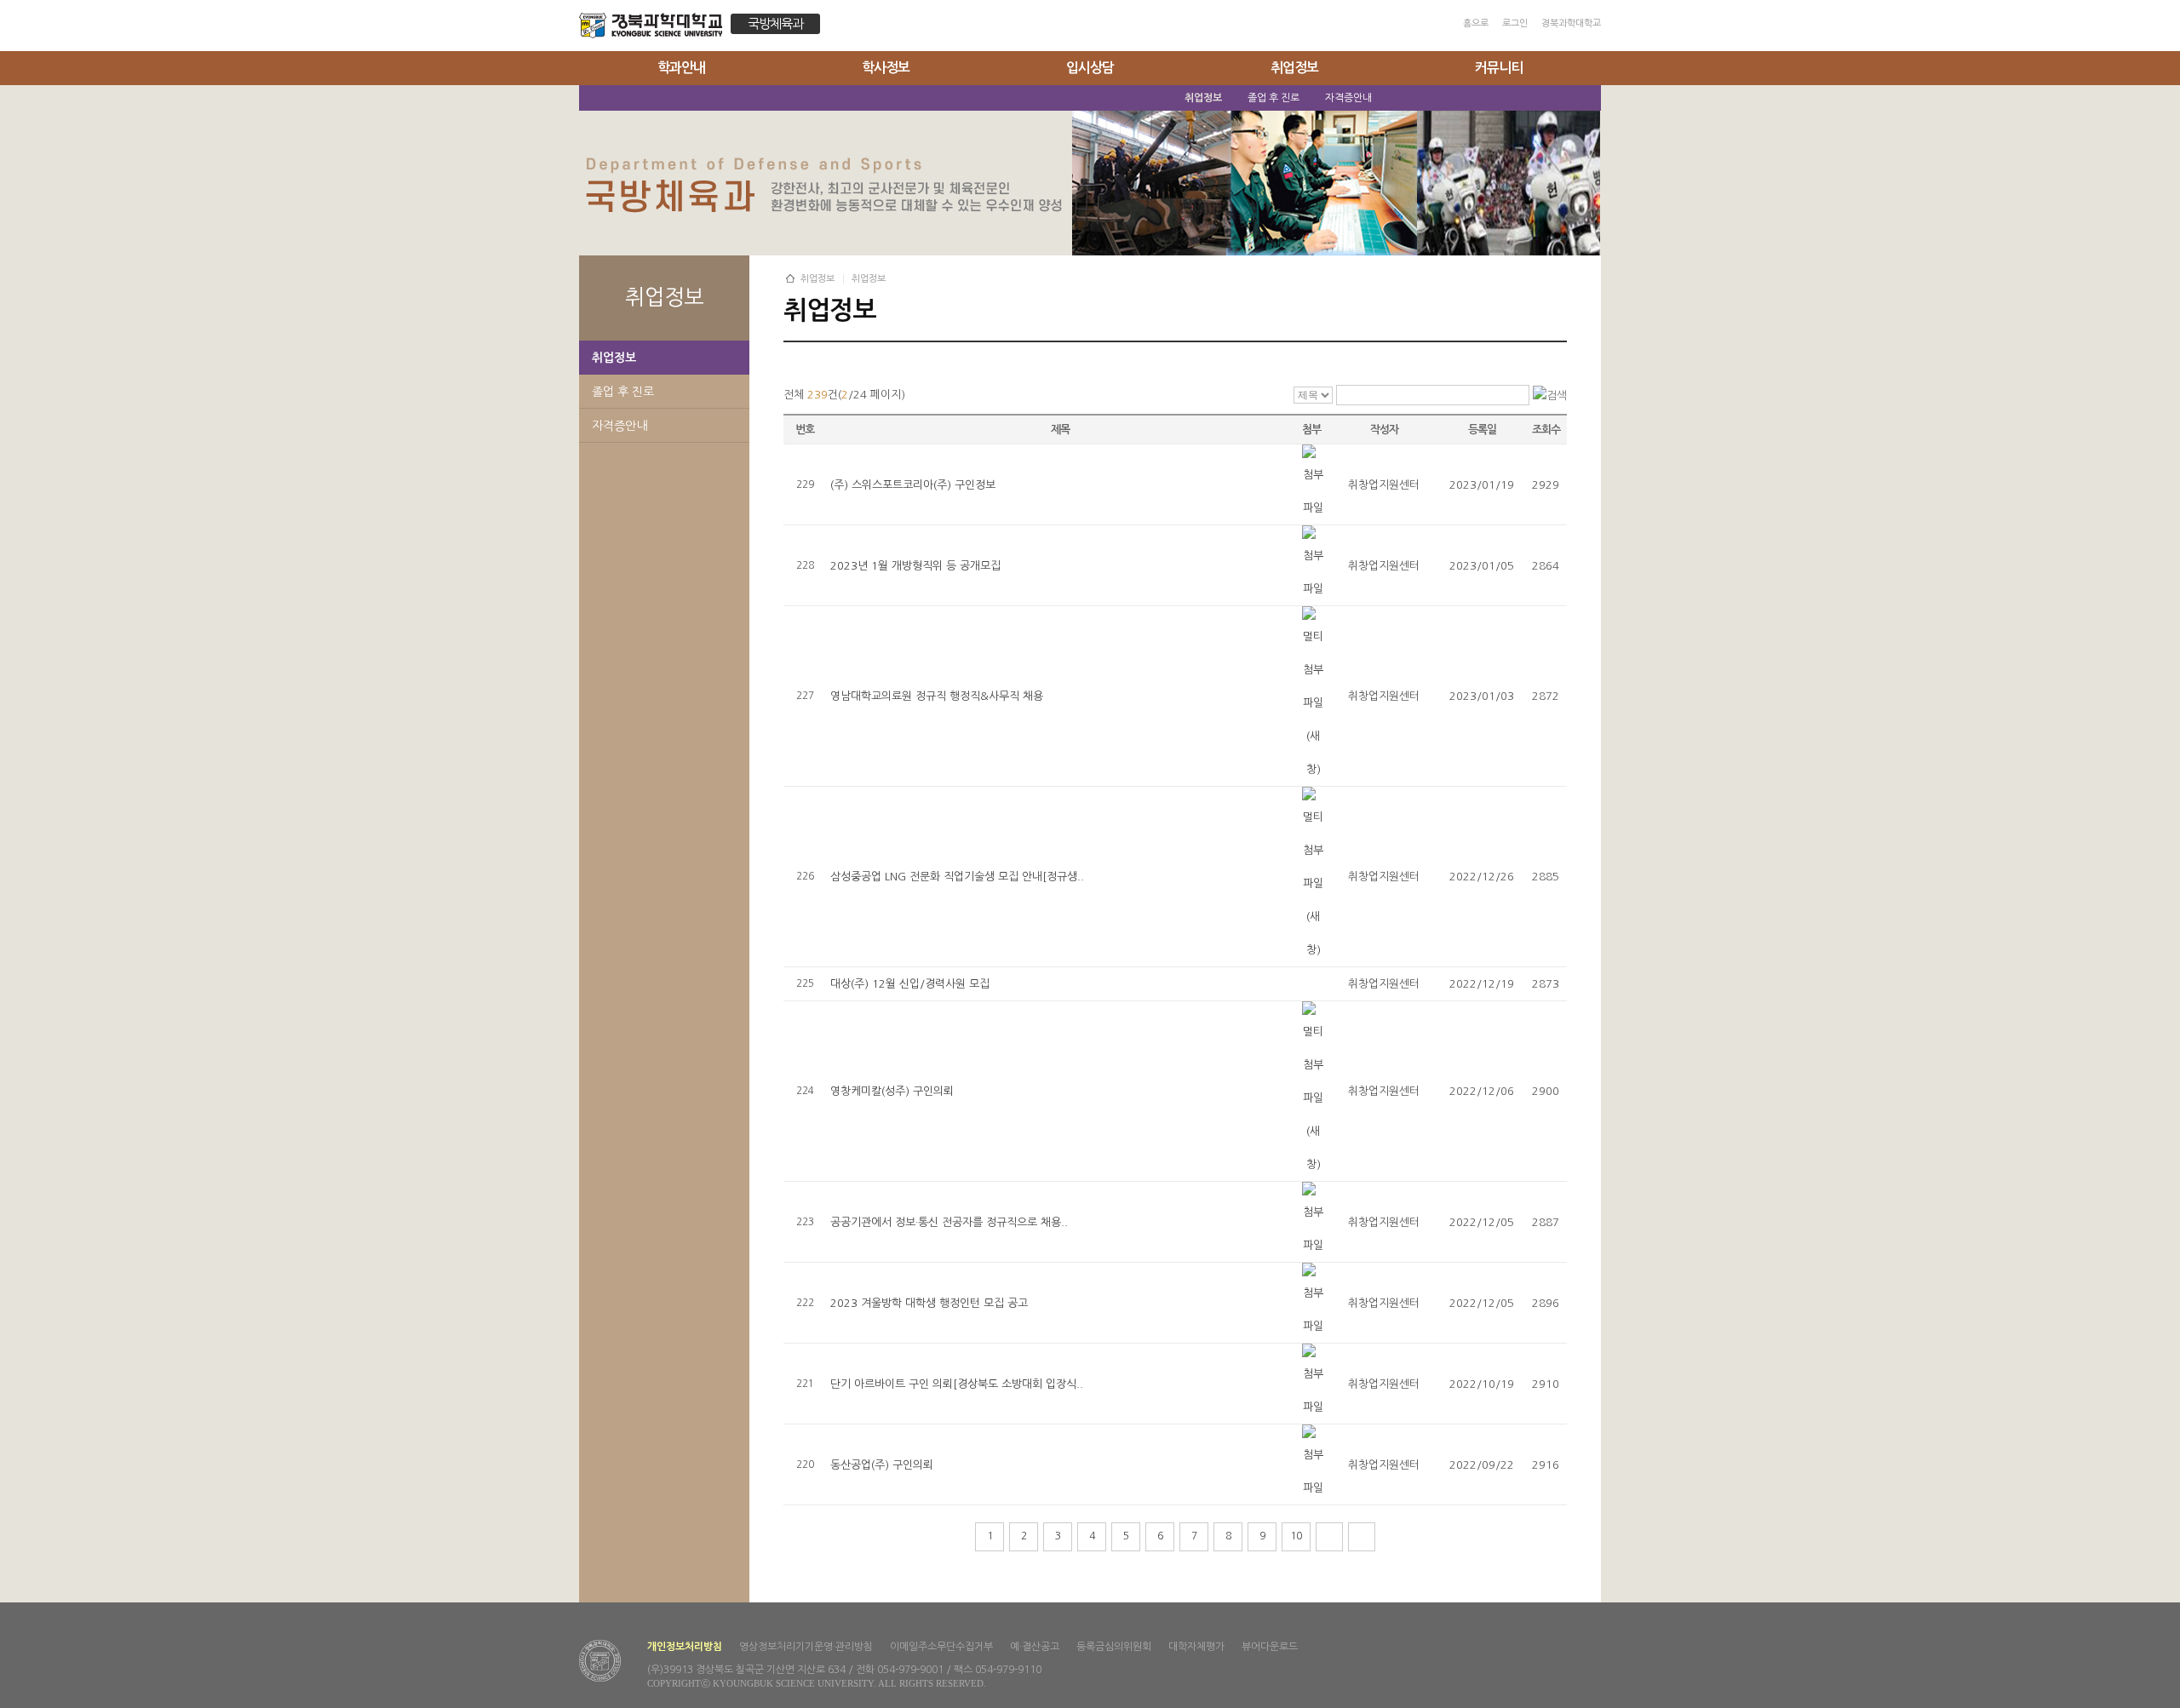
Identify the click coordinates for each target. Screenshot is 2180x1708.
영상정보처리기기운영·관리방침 (806, 1647)
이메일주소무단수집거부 (941, 1647)
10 (1296, 1536)
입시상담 (1090, 68)
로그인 (1515, 23)
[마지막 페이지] (1362, 1537)
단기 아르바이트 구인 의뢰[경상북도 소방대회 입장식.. (957, 1384)
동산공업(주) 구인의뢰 (882, 1465)
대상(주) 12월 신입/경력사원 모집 (910, 984)
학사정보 (886, 68)
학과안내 (681, 68)
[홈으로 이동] (655, 28)
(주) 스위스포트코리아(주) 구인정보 (913, 485)
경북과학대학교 (1571, 23)
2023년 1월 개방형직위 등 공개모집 (915, 566)
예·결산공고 (1035, 1647)
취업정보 (1294, 68)
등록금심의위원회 (1114, 1647)
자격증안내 (620, 426)
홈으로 (1476, 23)
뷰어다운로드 (1270, 1647)
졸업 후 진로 (623, 392)
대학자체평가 (1196, 1647)
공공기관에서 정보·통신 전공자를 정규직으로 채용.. (949, 1222)
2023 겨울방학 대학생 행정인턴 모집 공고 (929, 1303)
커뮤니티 (1499, 68)
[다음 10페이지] (1329, 1537)
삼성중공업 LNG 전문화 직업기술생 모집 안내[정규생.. (957, 877)
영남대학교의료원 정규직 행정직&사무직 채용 (937, 696)
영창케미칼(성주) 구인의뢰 (892, 1091)
